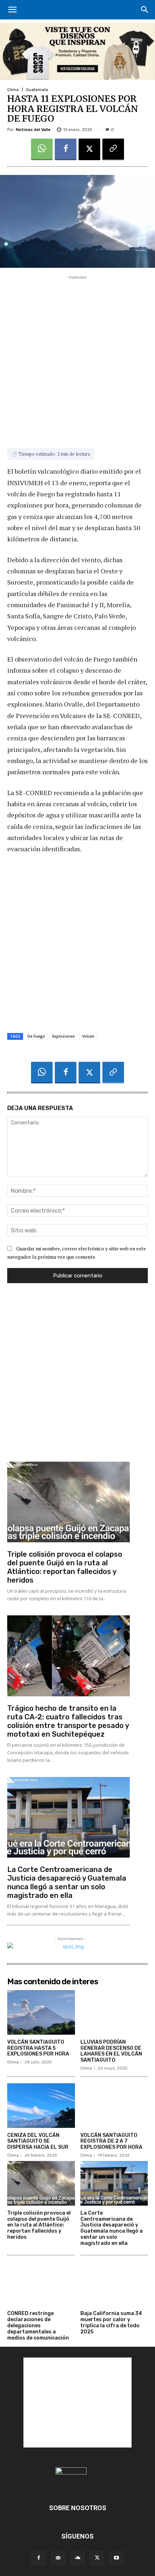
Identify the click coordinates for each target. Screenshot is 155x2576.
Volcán (88, 1036)
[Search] (145, 10)
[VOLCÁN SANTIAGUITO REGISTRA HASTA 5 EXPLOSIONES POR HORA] (41, 2012)
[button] (12, 10)
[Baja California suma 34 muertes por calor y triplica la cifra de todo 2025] (114, 2284)
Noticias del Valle (33, 130)
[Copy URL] (113, 149)
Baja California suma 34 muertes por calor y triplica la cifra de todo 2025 (111, 2322)
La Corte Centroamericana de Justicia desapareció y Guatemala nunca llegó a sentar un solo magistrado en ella (67, 1882)
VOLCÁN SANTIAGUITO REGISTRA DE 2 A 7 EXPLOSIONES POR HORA (111, 2141)
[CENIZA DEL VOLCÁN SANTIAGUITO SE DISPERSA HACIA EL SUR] (41, 2106)
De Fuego (36, 1036)
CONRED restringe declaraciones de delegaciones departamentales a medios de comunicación (38, 2325)
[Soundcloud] (77, 2558)
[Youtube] (116, 2558)
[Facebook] (66, 149)
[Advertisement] (77, 358)
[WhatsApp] (42, 149)
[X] (89, 149)
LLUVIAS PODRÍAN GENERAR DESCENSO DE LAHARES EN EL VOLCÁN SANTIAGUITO (111, 2051)
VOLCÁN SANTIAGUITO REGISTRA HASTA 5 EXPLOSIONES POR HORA (38, 2048)
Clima (13, 90)
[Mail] (58, 2558)
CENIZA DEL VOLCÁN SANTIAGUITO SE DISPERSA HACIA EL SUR (38, 2141)
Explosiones (64, 1036)
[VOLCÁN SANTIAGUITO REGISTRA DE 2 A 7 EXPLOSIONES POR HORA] (114, 2106)
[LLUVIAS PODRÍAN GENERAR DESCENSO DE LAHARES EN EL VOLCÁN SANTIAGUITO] (114, 2012)
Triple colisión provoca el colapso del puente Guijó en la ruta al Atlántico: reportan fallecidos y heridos (65, 1567)
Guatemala (37, 90)
